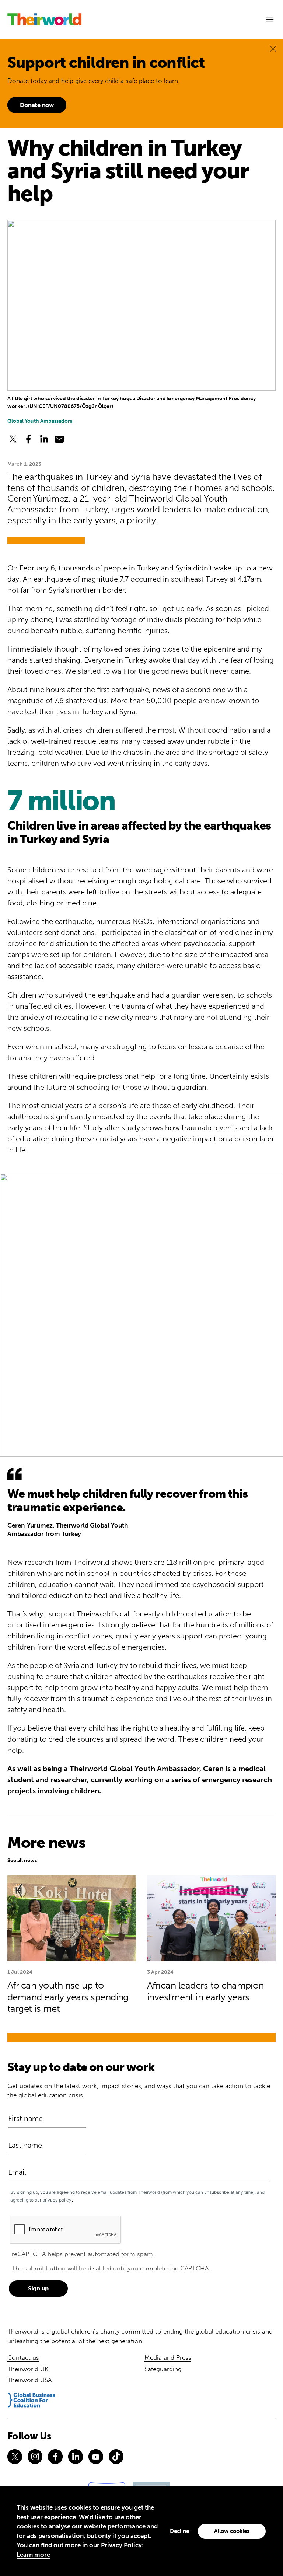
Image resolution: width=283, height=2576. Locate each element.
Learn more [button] (33, 2555)
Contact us (23, 2357)
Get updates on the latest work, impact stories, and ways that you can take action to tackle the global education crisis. (139, 2091)
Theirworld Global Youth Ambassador (134, 1769)
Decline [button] (179, 2531)
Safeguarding (163, 2369)
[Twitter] (15, 2457)
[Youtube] (96, 2457)
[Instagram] (35, 2457)
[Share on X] (13, 439)
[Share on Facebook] (28, 439)
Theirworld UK (28, 2369)
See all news (22, 1861)
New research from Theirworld (58, 1562)
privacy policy (57, 2200)
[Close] (273, 48)
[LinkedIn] (76, 2457)
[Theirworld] (44, 19)
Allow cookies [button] (232, 2531)
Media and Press (168, 2357)
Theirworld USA (29, 2380)
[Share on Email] (59, 439)
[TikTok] (116, 2457)
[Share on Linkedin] (44, 439)
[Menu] (270, 20)
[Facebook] (55, 2457)
